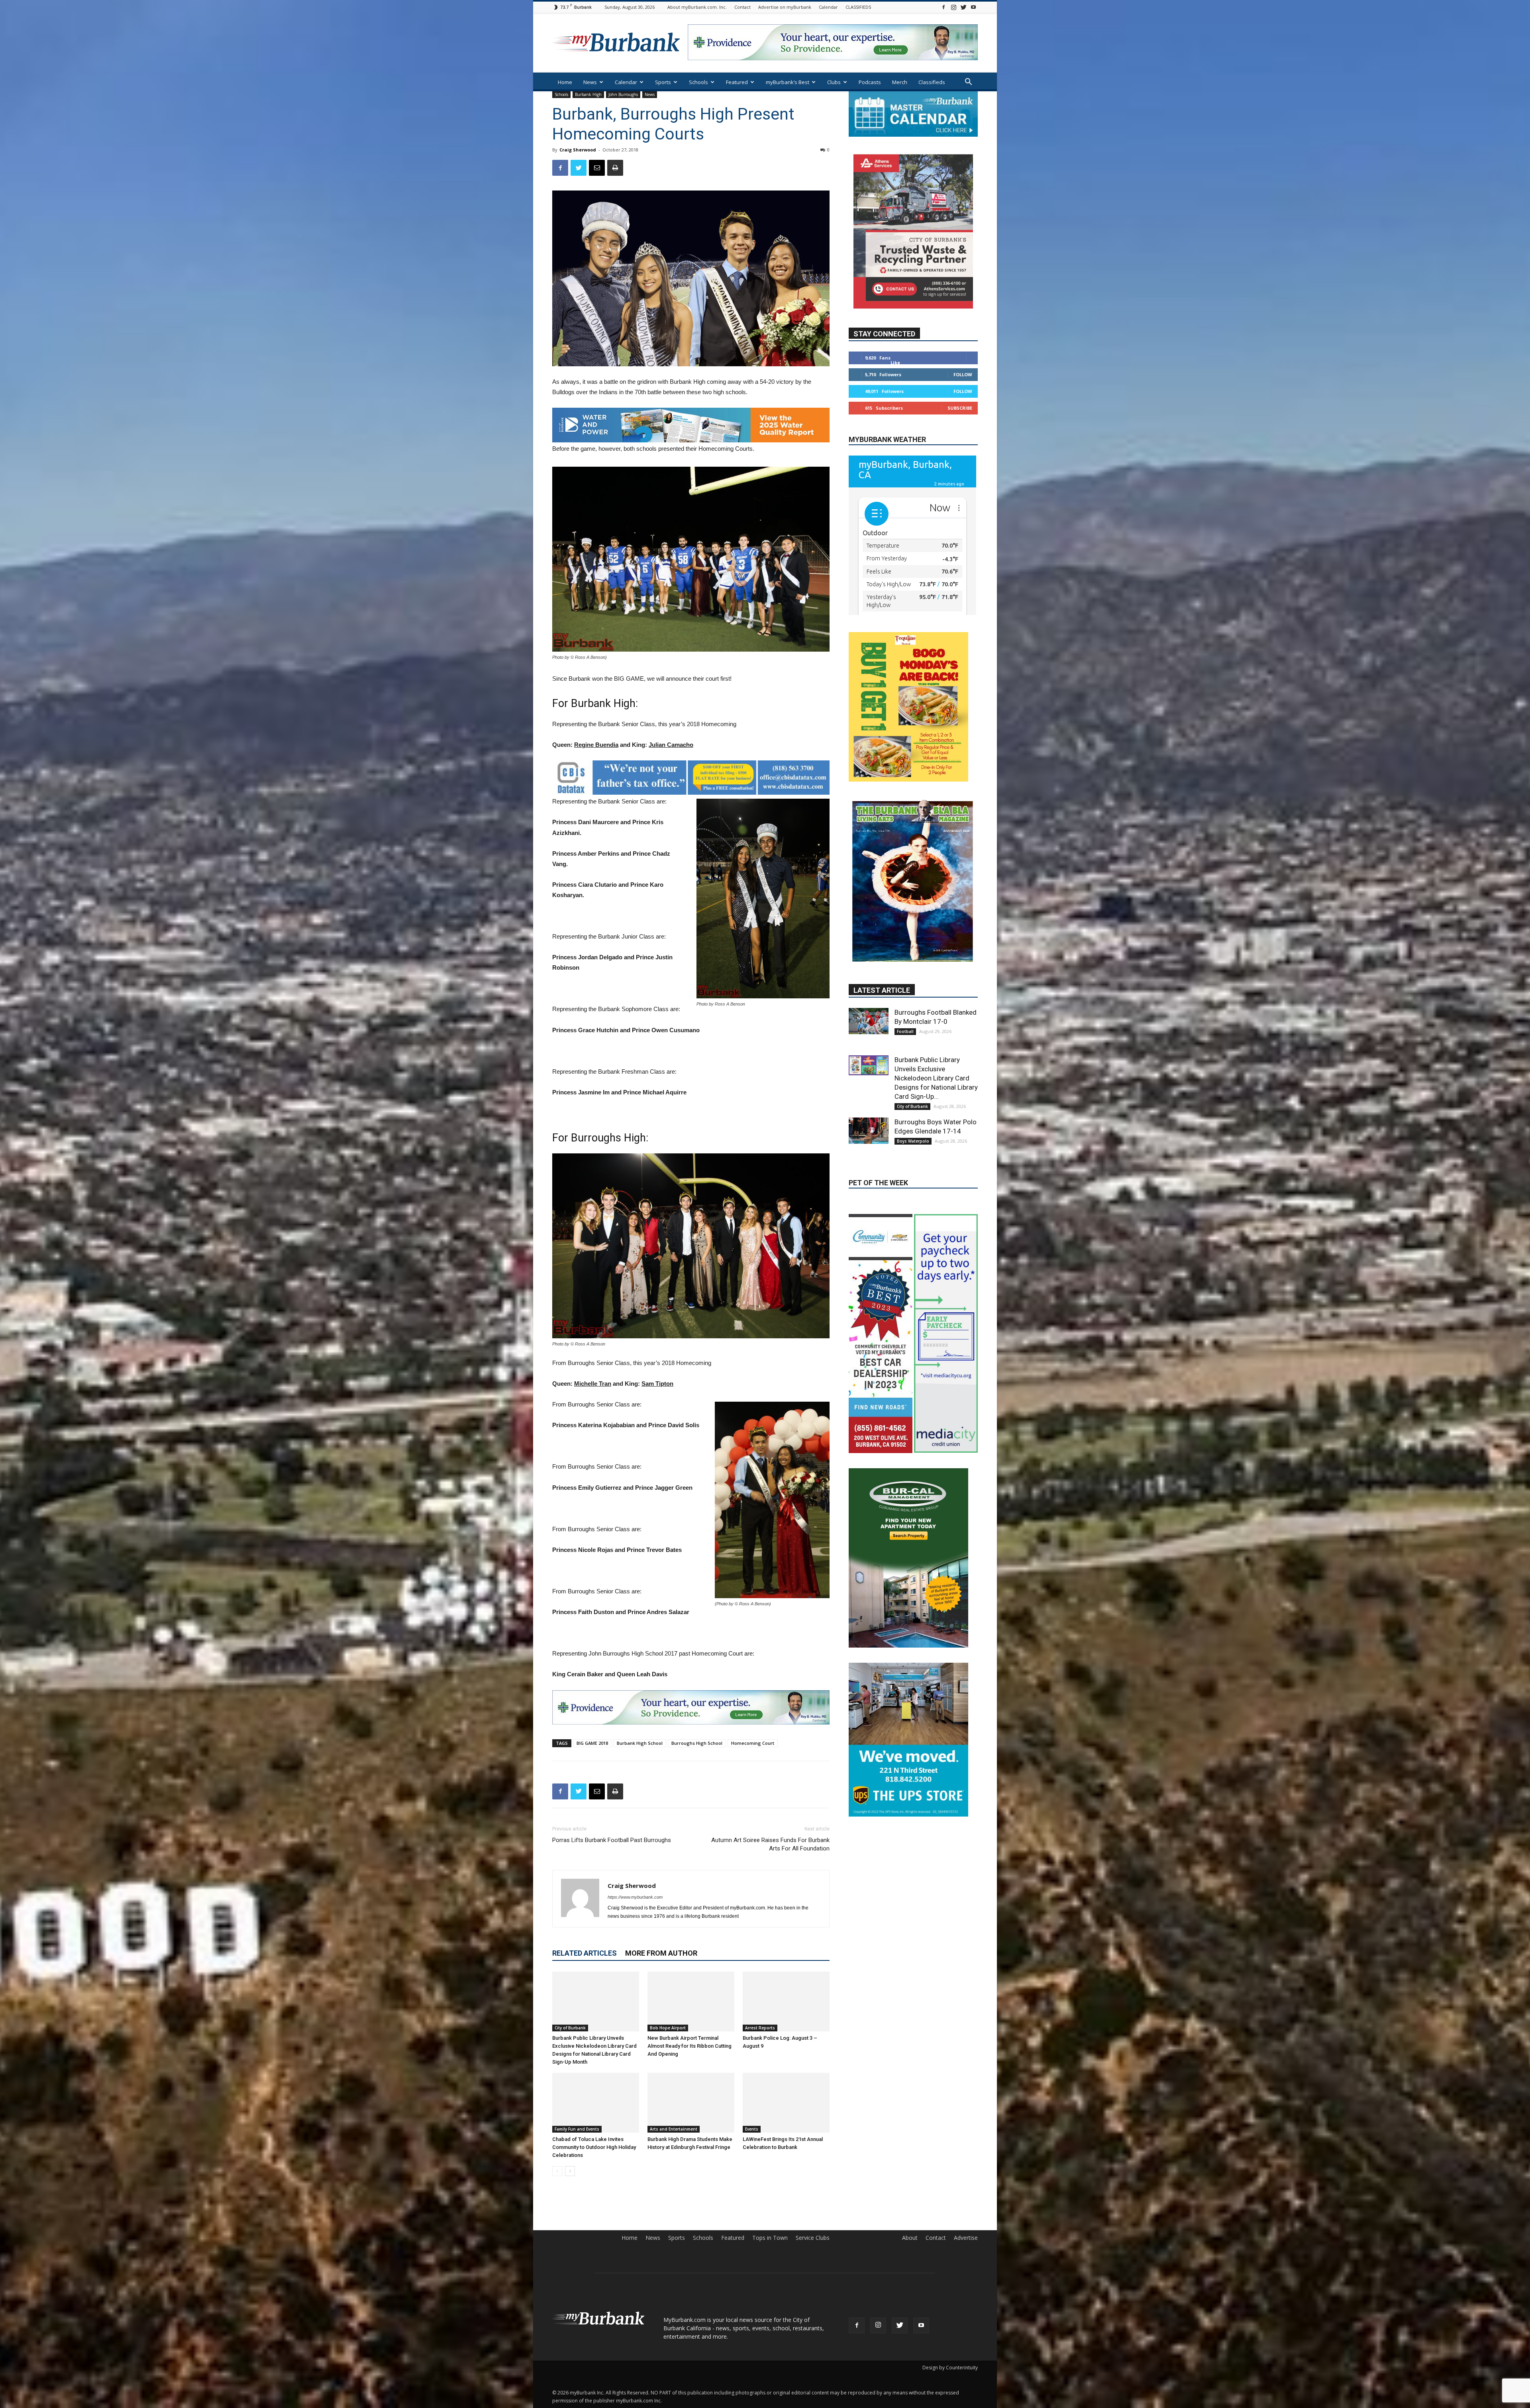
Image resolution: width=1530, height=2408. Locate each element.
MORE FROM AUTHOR (661, 1953)
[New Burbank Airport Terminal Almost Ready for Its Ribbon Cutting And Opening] (691, 2001)
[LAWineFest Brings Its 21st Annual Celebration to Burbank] (786, 2103)
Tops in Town (770, 2238)
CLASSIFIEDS (858, 7)
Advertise (966, 2238)
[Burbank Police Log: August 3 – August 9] (786, 2001)
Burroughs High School (697, 1743)
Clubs (834, 82)
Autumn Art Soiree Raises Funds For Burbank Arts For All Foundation (770, 1844)
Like (895, 386)
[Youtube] (973, 7)
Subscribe (960, 431)
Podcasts (870, 82)
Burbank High (588, 94)
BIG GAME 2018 (592, 1743)
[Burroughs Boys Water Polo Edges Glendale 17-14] (869, 1092)
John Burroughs (623, 94)
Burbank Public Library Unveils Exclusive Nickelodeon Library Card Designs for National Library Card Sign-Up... (936, 1039)
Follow (963, 398)
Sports (663, 82)
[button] (968, 83)
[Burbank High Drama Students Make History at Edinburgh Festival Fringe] (691, 2103)
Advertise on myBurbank (785, 7)
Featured (737, 82)
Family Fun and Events (577, 2129)
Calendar (828, 7)
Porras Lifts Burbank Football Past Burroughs (612, 1840)
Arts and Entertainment (674, 2129)
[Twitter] (963, 7)
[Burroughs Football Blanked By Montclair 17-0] (869, 982)
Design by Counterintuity (950, 2368)
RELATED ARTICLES (585, 1953)
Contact (742, 7)
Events (752, 2129)
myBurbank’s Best (788, 82)
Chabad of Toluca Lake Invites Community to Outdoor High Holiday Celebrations (594, 2147)
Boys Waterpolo (913, 1102)
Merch (900, 82)
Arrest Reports (760, 2028)
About (910, 2238)
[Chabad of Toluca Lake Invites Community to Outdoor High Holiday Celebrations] (596, 2103)
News (590, 82)
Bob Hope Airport (668, 2028)
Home (565, 82)
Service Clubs (813, 2238)
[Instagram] (953, 7)
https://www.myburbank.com (635, 1897)
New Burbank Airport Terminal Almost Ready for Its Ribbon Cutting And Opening (689, 2046)
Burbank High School (640, 1743)
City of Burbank (570, 2028)
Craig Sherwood (578, 150)
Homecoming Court (753, 1743)
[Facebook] (943, 7)
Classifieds (932, 82)
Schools (698, 82)
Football (905, 993)
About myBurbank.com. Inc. (697, 7)
